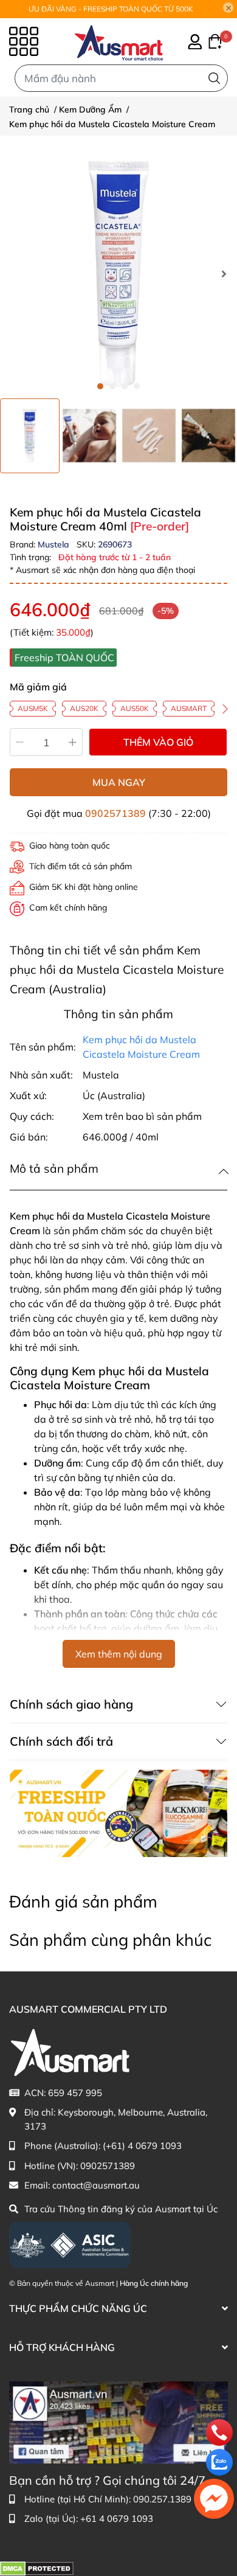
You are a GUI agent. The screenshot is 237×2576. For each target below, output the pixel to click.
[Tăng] (73, 742)
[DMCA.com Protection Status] (37, 2568)
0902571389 (115, 813)
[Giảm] (20, 742)
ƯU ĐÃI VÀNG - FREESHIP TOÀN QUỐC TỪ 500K (111, 9)
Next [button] (224, 274)
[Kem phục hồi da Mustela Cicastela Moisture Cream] (118, 274)
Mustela (55, 544)
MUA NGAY (119, 782)
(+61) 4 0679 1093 (142, 2146)
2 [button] (112, 386)
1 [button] (100, 386)
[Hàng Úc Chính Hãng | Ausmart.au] (119, 41)
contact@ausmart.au (96, 2185)
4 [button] (137, 386)
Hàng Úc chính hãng (154, 2283)
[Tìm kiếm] (214, 78)
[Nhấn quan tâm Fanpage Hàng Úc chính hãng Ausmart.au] (118, 2421)
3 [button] (125, 386)
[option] (30, 436)
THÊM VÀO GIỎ (158, 742)
